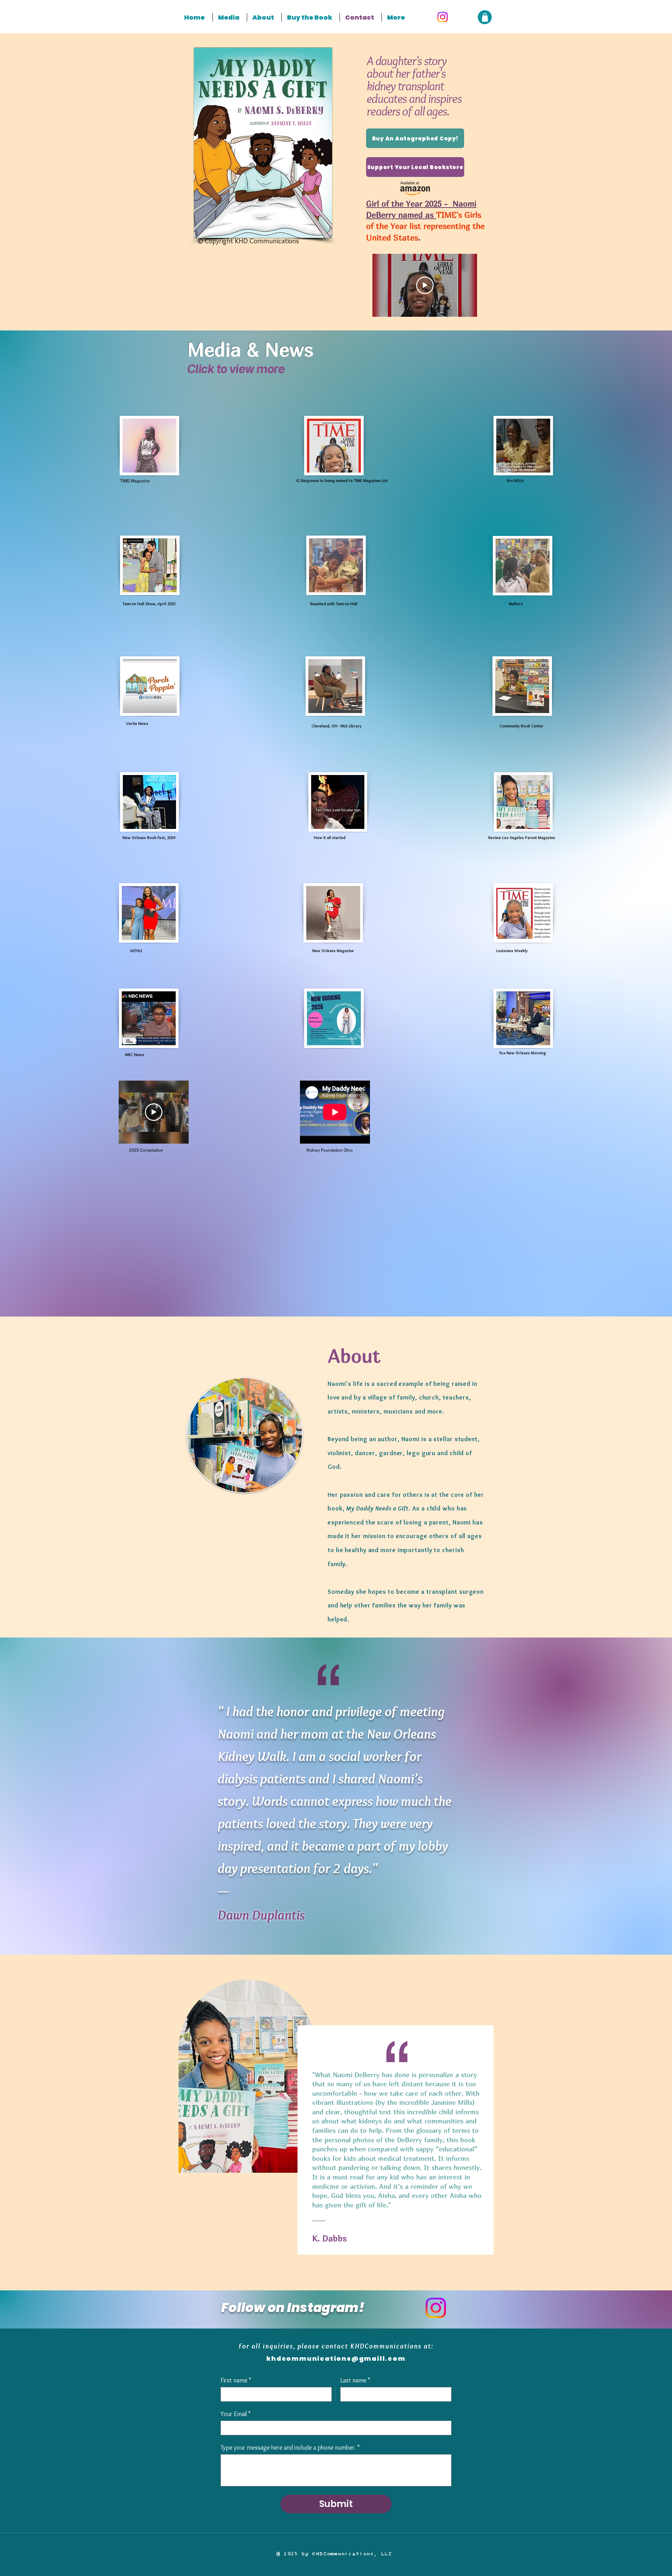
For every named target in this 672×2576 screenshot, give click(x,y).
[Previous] (18, 2122)
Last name (355, 2380)
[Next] (654, 2122)
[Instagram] (443, 17)
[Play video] (425, 285)
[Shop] (485, 17)
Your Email (236, 2414)
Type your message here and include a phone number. (290, 2448)
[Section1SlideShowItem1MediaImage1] (336, 2273)
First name (236, 2380)
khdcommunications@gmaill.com (336, 2358)
